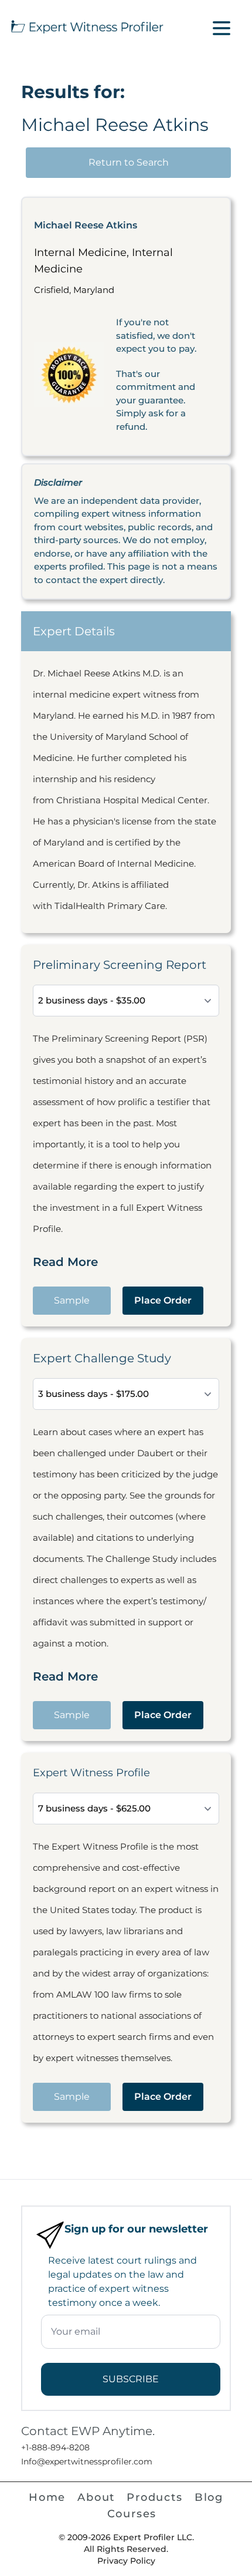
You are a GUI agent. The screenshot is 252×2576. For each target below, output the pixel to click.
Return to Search (129, 162)
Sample (72, 1300)
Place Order (163, 1300)
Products (154, 2497)
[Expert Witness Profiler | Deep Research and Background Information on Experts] (86, 25)
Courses (132, 2514)
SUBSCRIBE (131, 2379)
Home (47, 2497)
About (96, 2497)
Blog (209, 2497)
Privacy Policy (126, 2561)
